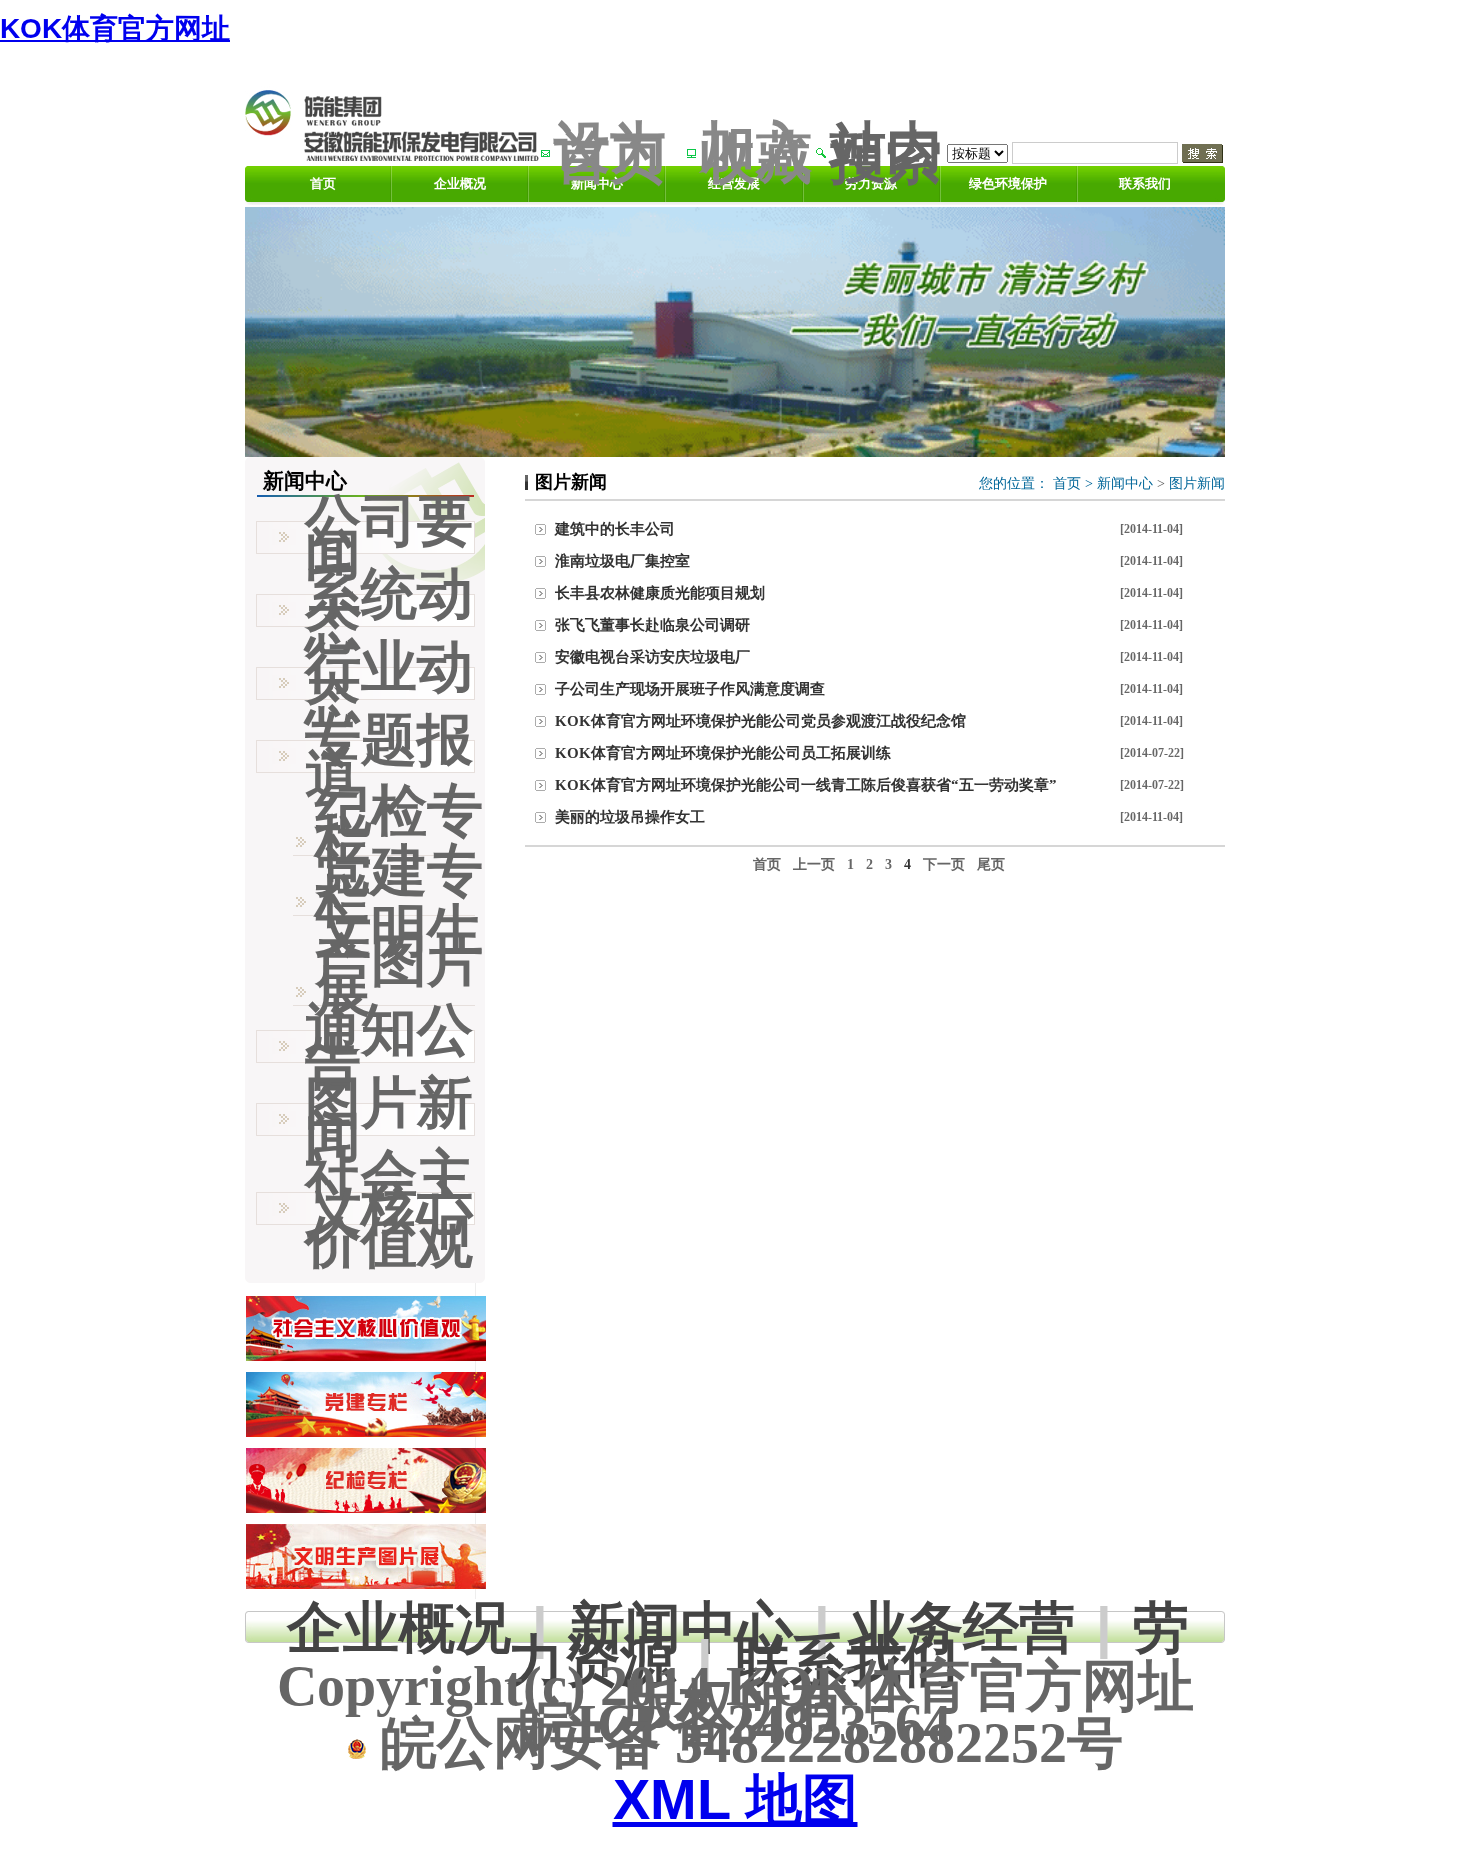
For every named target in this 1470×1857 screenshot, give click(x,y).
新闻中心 (1125, 483)
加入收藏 (756, 152)
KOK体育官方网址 (115, 28)
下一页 (944, 864)
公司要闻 (389, 537)
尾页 (991, 864)
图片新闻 (1197, 483)
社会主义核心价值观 (389, 1208)
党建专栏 (399, 886)
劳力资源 (871, 183)
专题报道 (389, 756)
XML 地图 (735, 1799)
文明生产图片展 (399, 961)
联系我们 (1145, 183)
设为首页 (610, 152)
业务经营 (963, 1627)
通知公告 (389, 1046)
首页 (323, 183)
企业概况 (460, 183)
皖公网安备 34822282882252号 (745, 1743)
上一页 (814, 864)
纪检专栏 (399, 826)
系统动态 (389, 610)
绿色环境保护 (1008, 183)
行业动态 (389, 683)
